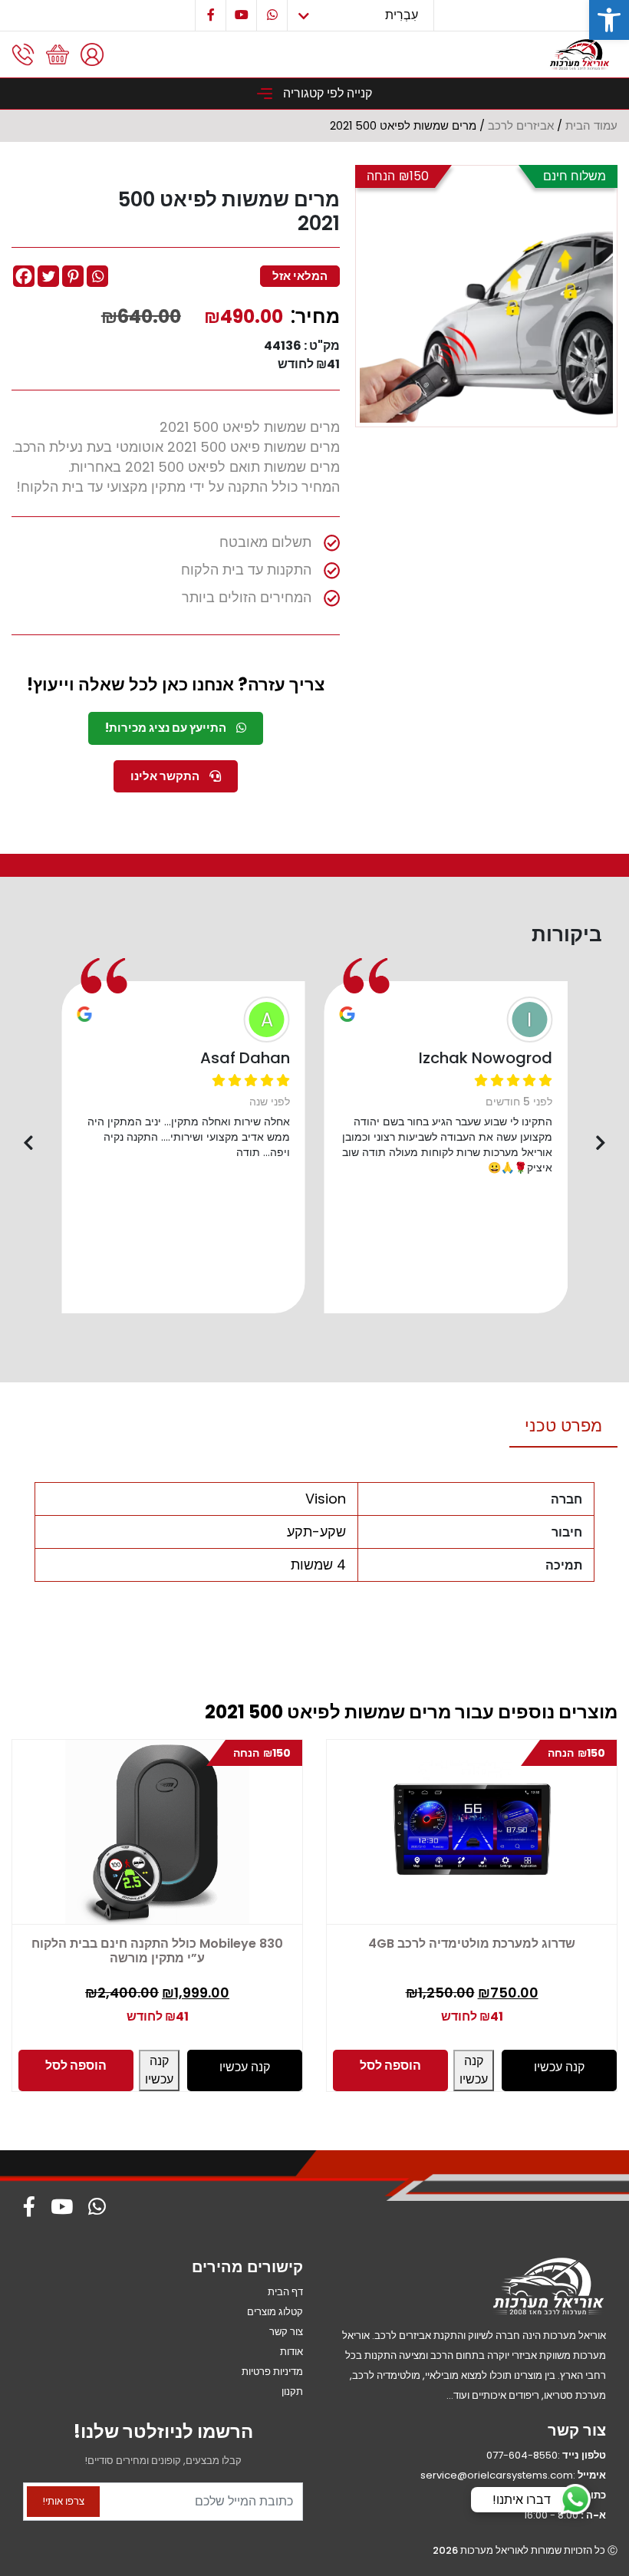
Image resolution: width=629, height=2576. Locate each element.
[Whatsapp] (97, 276)
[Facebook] (24, 276)
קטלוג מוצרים (275, 2312)
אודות (291, 2352)
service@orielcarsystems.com (497, 2475)
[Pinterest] (73, 276)
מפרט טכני (563, 1426)
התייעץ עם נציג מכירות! (167, 728)
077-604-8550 (522, 2455)
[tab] (563, 1426)
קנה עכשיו (159, 2070)
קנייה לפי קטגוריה (326, 93)
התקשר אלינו (166, 776)
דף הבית (285, 2292)
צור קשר (286, 2332)
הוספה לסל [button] (76, 2065)
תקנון (292, 2392)
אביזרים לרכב (521, 126)
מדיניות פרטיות (272, 2372)
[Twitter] (48, 276)
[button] (609, 20)
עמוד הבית (591, 126)
